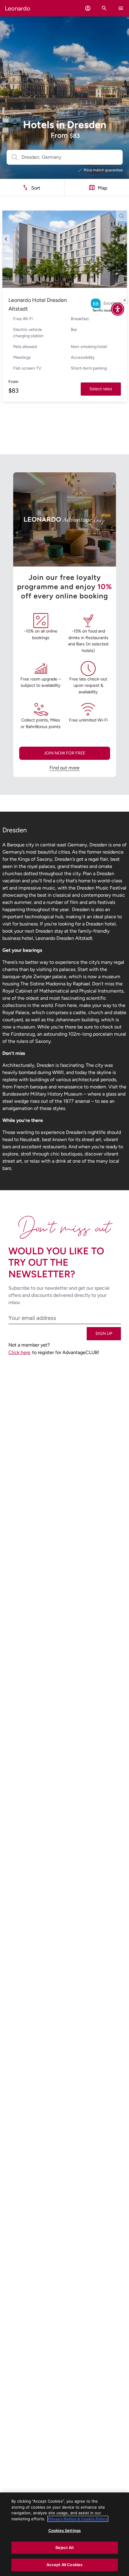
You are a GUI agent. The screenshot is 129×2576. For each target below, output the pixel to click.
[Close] (124, 300)
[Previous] (6, 239)
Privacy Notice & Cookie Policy (78, 2519)
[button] (88, 8)
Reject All (64, 2548)
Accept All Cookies (64, 2565)
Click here (19, 1352)
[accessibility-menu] (118, 309)
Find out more (64, 768)
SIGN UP (104, 1334)
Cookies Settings (64, 2530)
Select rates (101, 389)
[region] (64, 2534)
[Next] (123, 239)
